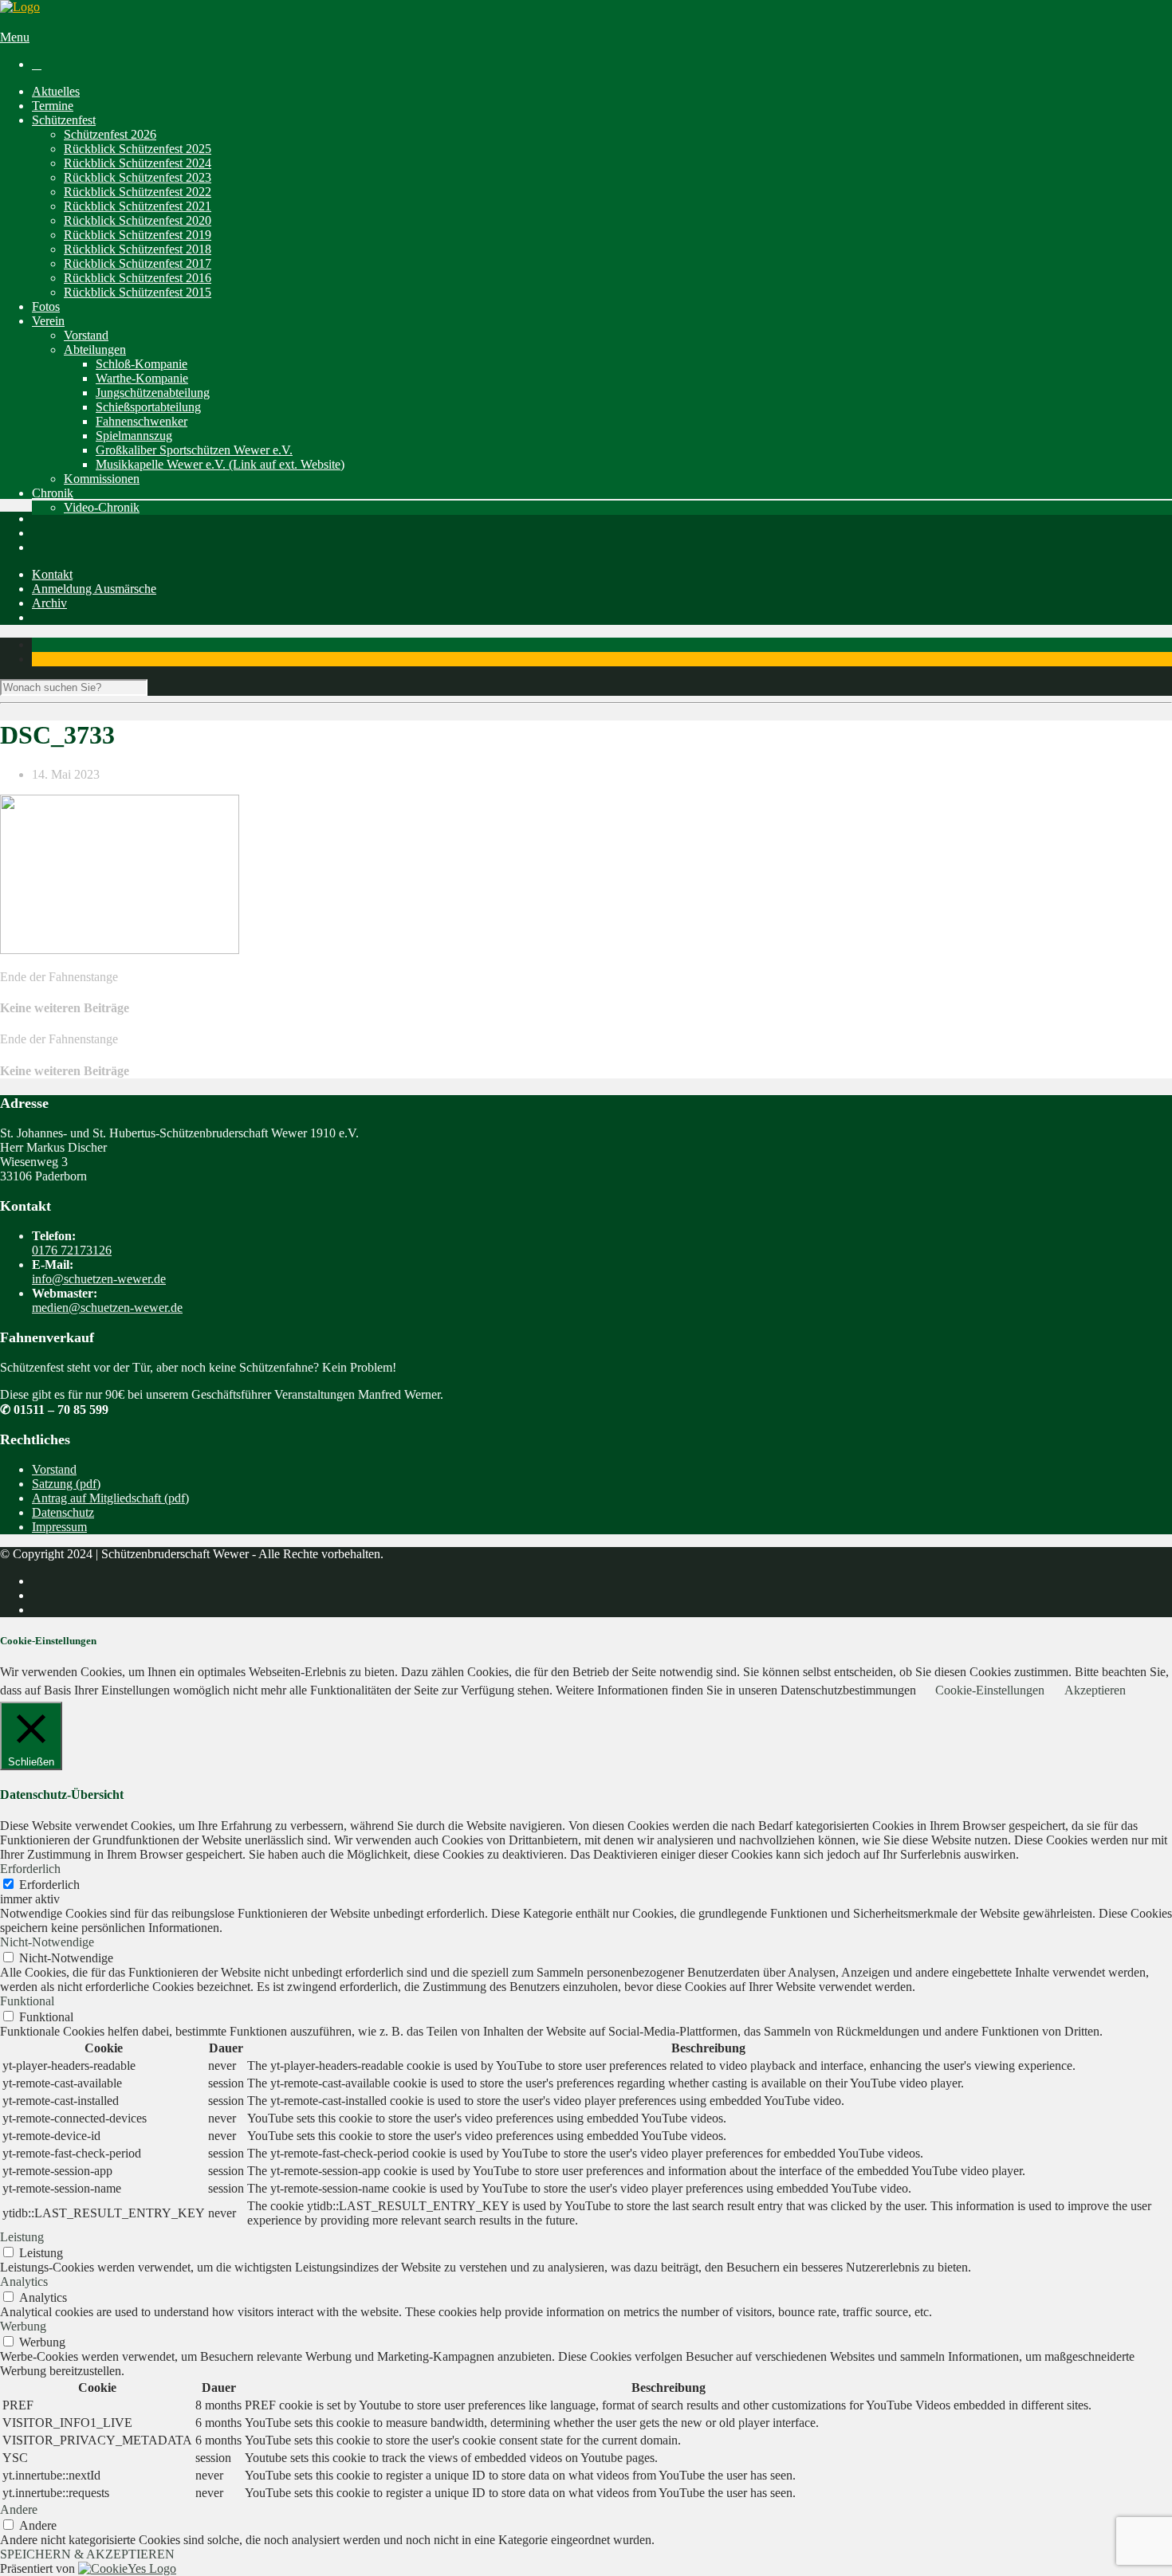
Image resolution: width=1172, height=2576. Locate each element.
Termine (53, 106)
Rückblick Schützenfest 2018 (138, 249)
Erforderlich (49, 1885)
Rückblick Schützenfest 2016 (138, 278)
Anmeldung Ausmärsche (94, 589)
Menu (15, 37)
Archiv (49, 603)
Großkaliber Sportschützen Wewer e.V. (194, 450)
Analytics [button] (24, 2281)
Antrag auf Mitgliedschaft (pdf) (110, 1498)
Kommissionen (102, 479)
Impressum (59, 1527)
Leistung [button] (22, 2237)
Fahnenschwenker (142, 421)
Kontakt (52, 574)
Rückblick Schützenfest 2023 (138, 177)
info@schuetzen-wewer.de (99, 1279)
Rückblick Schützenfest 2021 (138, 206)
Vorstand (86, 335)
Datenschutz (63, 1512)
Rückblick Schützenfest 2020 (138, 220)
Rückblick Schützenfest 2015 (138, 292)
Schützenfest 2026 (110, 134)
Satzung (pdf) (66, 1484)
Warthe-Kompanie (142, 378)
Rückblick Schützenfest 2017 (138, 263)
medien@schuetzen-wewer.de (107, 1308)
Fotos (46, 306)
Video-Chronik (102, 507)
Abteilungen (95, 349)
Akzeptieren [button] (1095, 1690)
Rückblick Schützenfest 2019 (138, 235)
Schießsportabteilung (148, 407)
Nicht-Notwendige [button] (47, 1942)
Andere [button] (19, 2509)
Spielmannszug (134, 436)
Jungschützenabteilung (153, 393)
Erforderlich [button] (30, 1869)
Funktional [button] (27, 2001)
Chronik (53, 493)
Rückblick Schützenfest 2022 (138, 192)
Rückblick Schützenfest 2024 (138, 163)
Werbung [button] (23, 2326)
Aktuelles (56, 91)
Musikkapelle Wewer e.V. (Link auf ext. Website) (220, 464)
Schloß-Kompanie (142, 364)
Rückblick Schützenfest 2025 (138, 149)
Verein (48, 321)
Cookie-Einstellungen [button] (990, 1690)
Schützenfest (64, 120)
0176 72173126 (72, 1250)
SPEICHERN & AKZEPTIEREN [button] (87, 2554)
